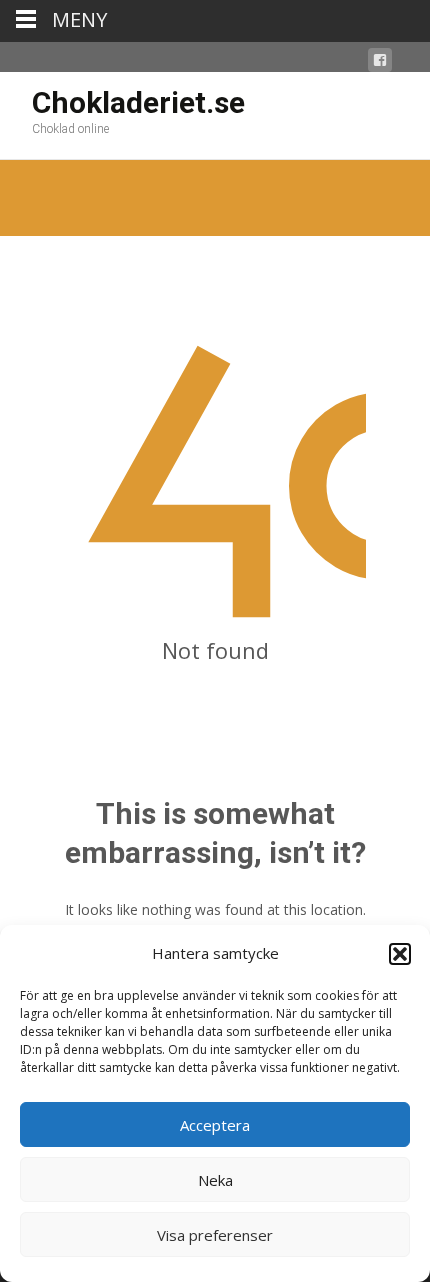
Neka (215, 1180)
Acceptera (215, 1125)
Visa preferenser (215, 1235)
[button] (400, 954)
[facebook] (380, 63)
